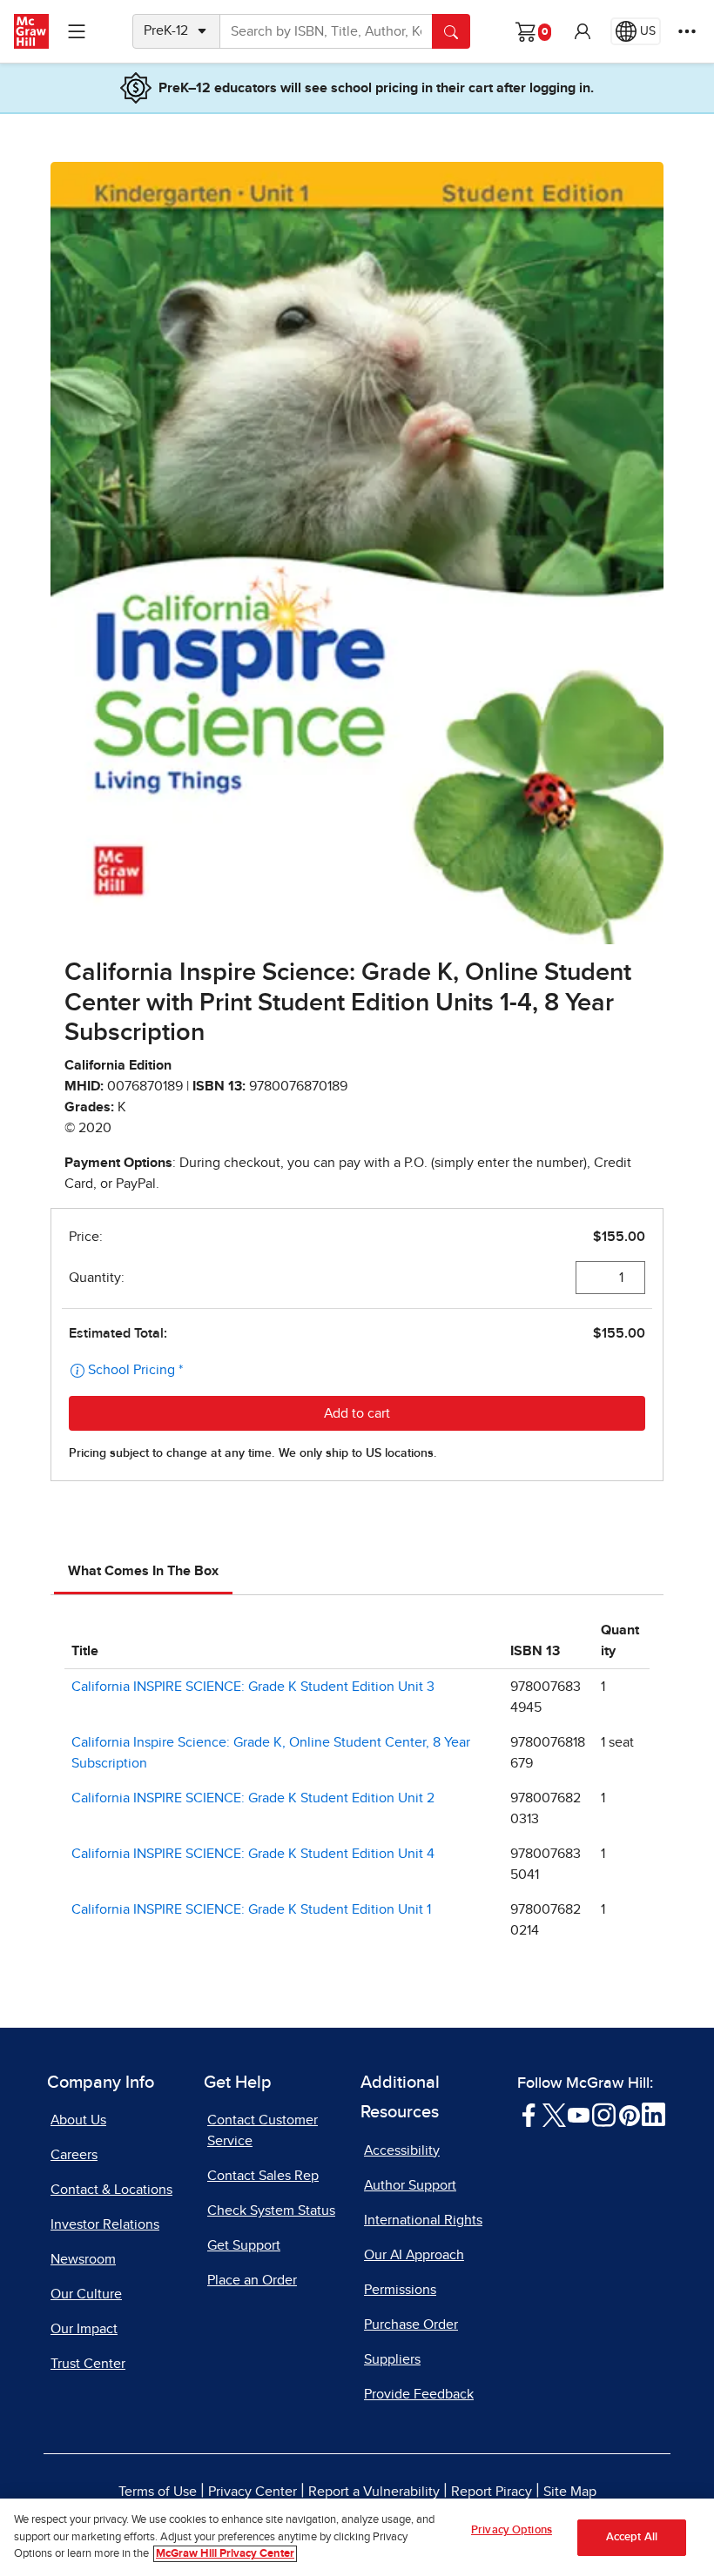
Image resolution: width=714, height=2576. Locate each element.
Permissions (400, 2290)
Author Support (410, 2185)
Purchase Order (411, 2324)
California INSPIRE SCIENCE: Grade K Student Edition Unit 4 (253, 1854)
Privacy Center (253, 2492)
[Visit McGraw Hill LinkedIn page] (653, 2114)
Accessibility (402, 2150)
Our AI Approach (414, 2255)
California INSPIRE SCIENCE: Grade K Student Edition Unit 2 (253, 1798)
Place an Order (252, 2280)
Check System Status (271, 2210)
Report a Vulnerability (374, 2492)
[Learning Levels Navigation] (77, 31)
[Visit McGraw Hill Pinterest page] (629, 2114)
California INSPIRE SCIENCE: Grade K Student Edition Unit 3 (253, 1687)
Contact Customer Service (263, 2130)
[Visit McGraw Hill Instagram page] (604, 2114)
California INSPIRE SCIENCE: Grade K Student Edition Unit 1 (251, 1909)
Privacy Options (512, 2530)
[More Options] (687, 31)
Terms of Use (158, 2492)
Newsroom (83, 2259)
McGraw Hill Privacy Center (225, 2554)
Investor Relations (105, 2224)
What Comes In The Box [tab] (143, 1571)
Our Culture (86, 2294)
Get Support (244, 2245)
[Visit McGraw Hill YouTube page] (579, 2114)
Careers (74, 2155)
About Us (78, 2120)
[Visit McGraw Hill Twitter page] (554, 2114)
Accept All (632, 2537)
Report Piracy (492, 2492)
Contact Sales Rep (263, 2176)
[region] (357, 2537)
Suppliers (392, 2359)
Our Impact (84, 2329)
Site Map (570, 2492)
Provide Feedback (419, 2394)
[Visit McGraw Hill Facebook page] (529, 2114)
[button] (583, 31)
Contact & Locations (111, 2190)
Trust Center (88, 2364)
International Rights (423, 2220)
